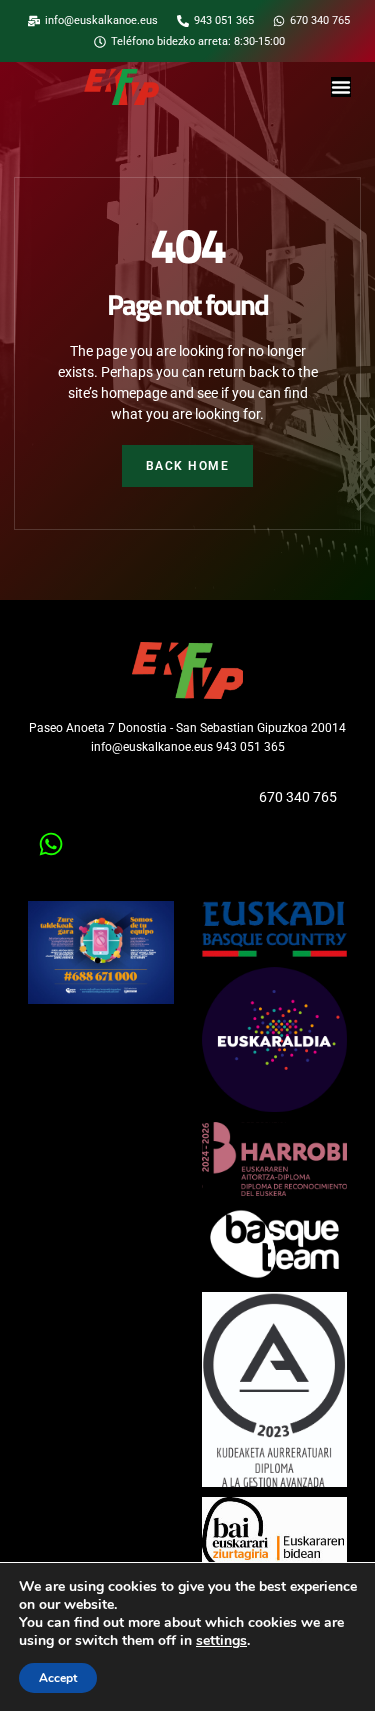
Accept (58, 1678)
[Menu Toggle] (341, 87)
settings (221, 1641)
